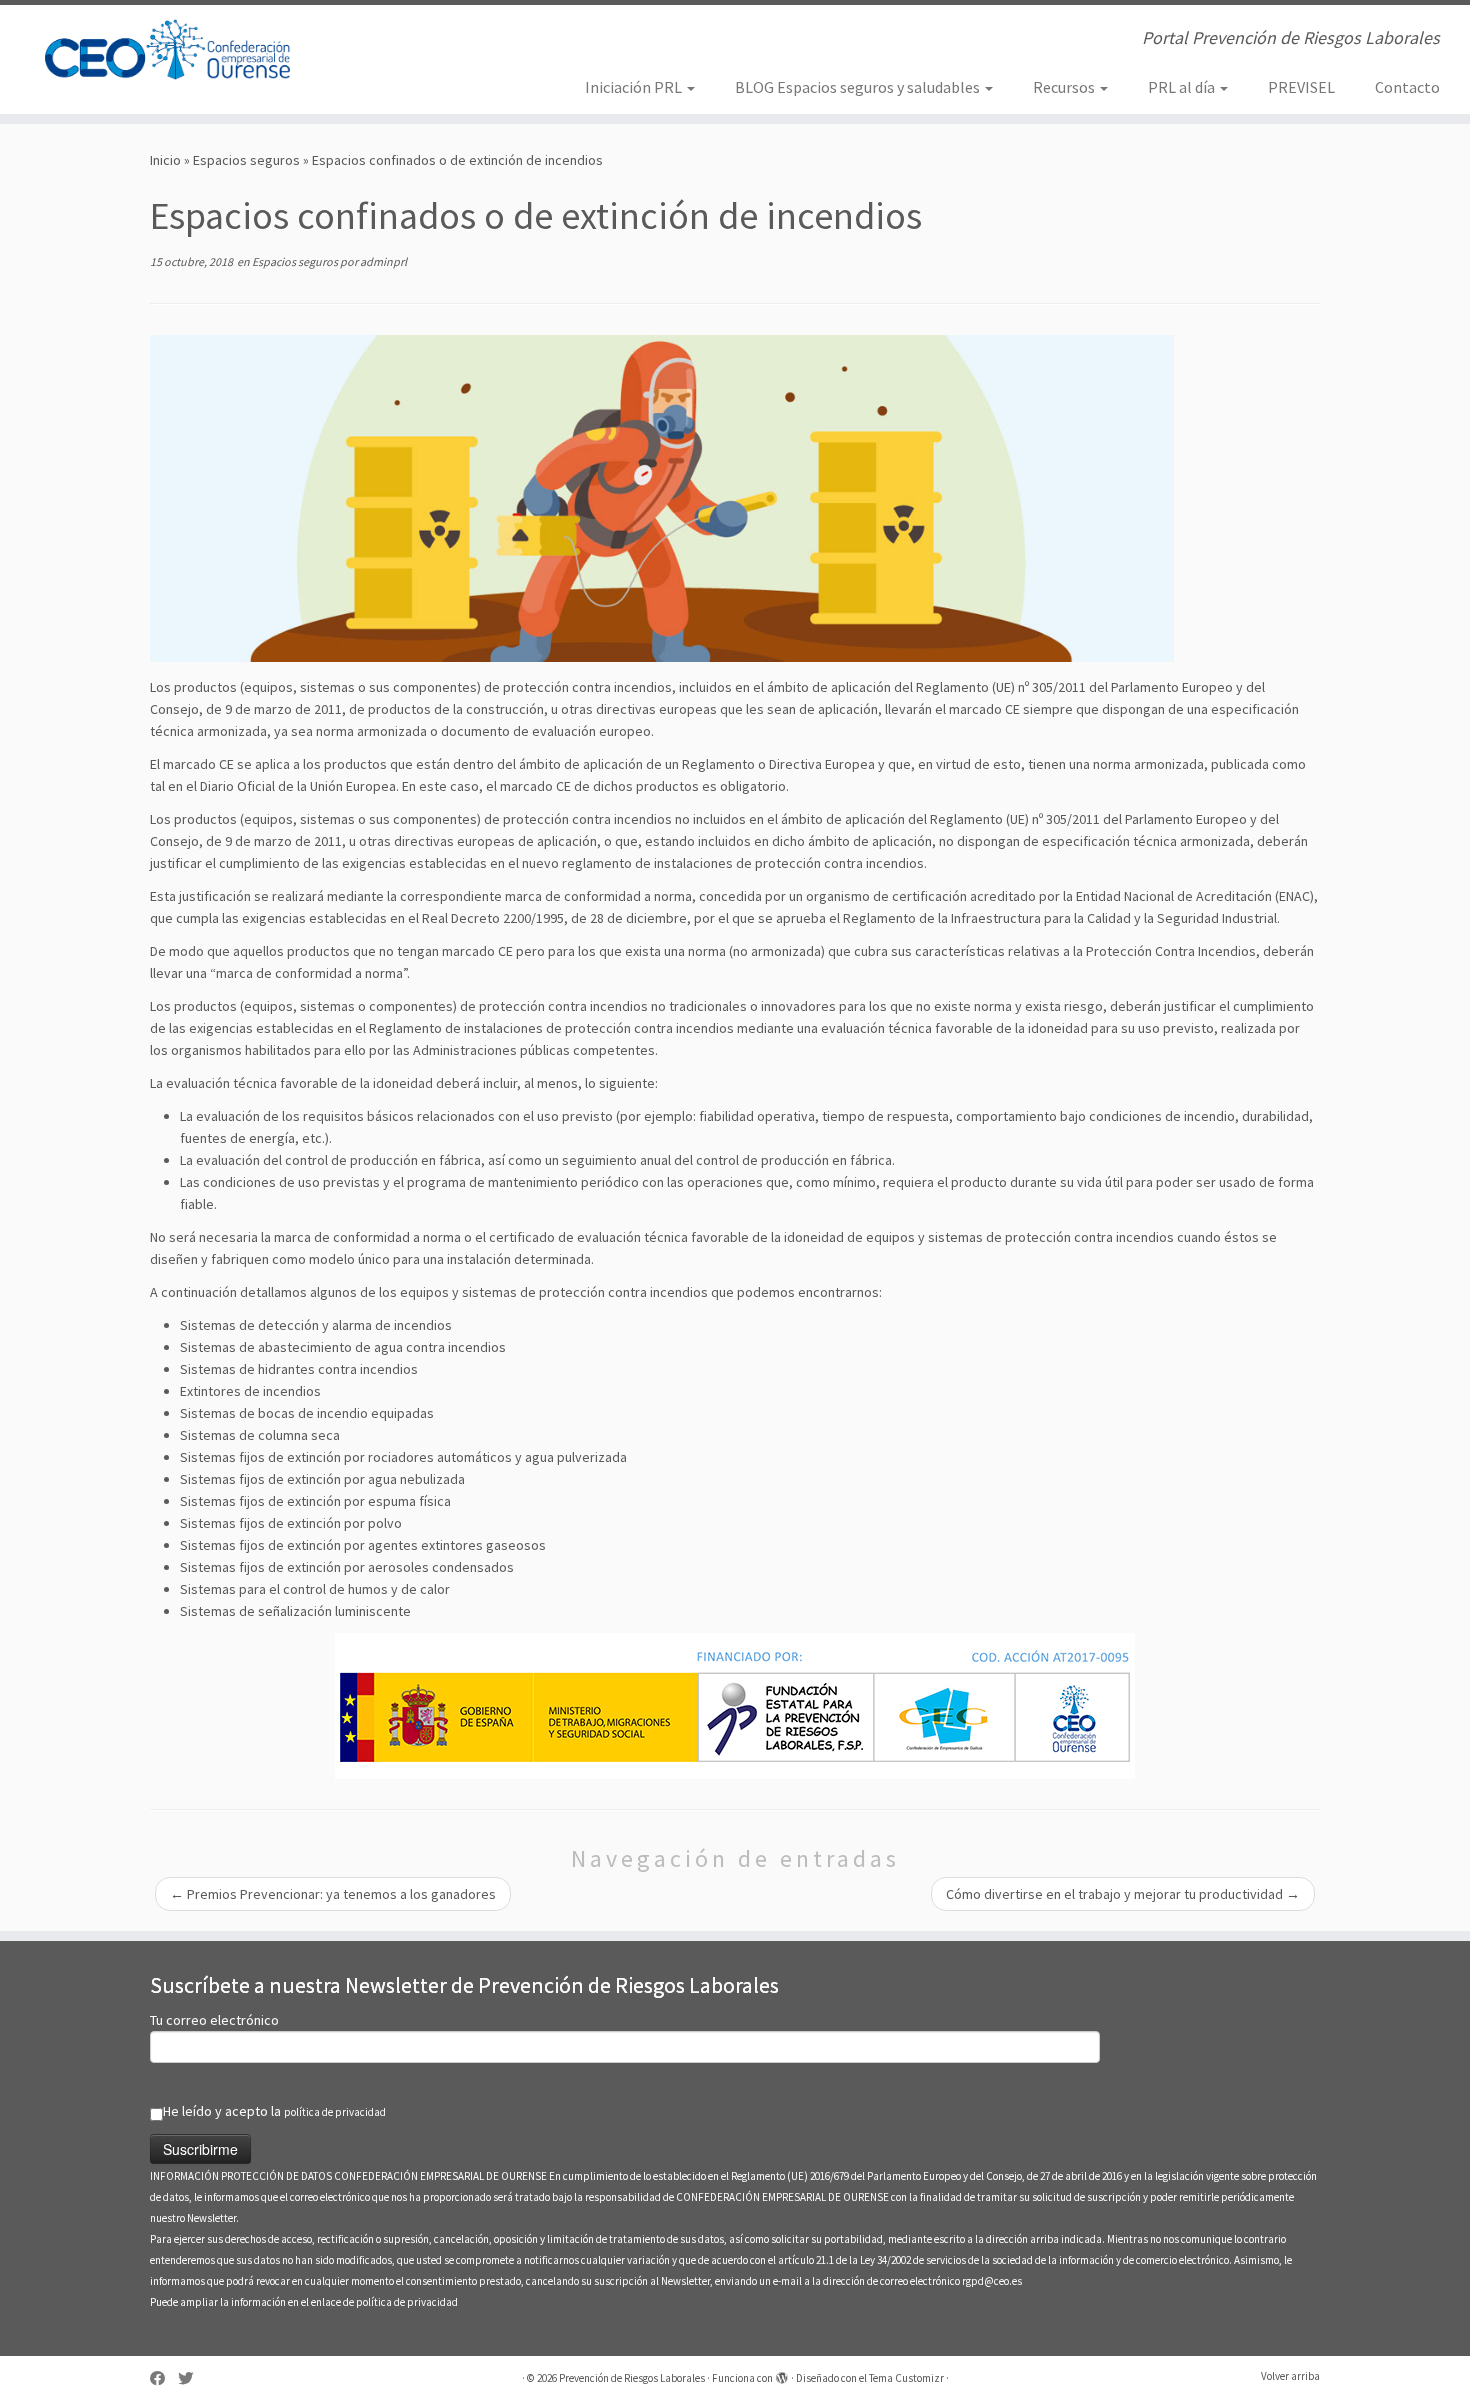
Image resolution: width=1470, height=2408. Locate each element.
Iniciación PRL (635, 87)
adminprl (383, 261)
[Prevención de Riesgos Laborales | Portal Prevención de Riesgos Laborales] (169, 50)
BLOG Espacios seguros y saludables (859, 87)
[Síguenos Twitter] (192, 2378)
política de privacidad (335, 2112)
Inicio (165, 160)
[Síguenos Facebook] (164, 2378)
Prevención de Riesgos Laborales (632, 2378)
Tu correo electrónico (214, 2020)
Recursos (1065, 87)
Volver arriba (1290, 2376)
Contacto (1407, 87)
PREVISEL (1301, 87)
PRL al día (1183, 87)
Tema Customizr (906, 2378)
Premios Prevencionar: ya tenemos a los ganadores (333, 1894)
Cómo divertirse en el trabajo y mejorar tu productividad (1123, 1894)
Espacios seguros (246, 160)
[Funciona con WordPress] (782, 2374)
